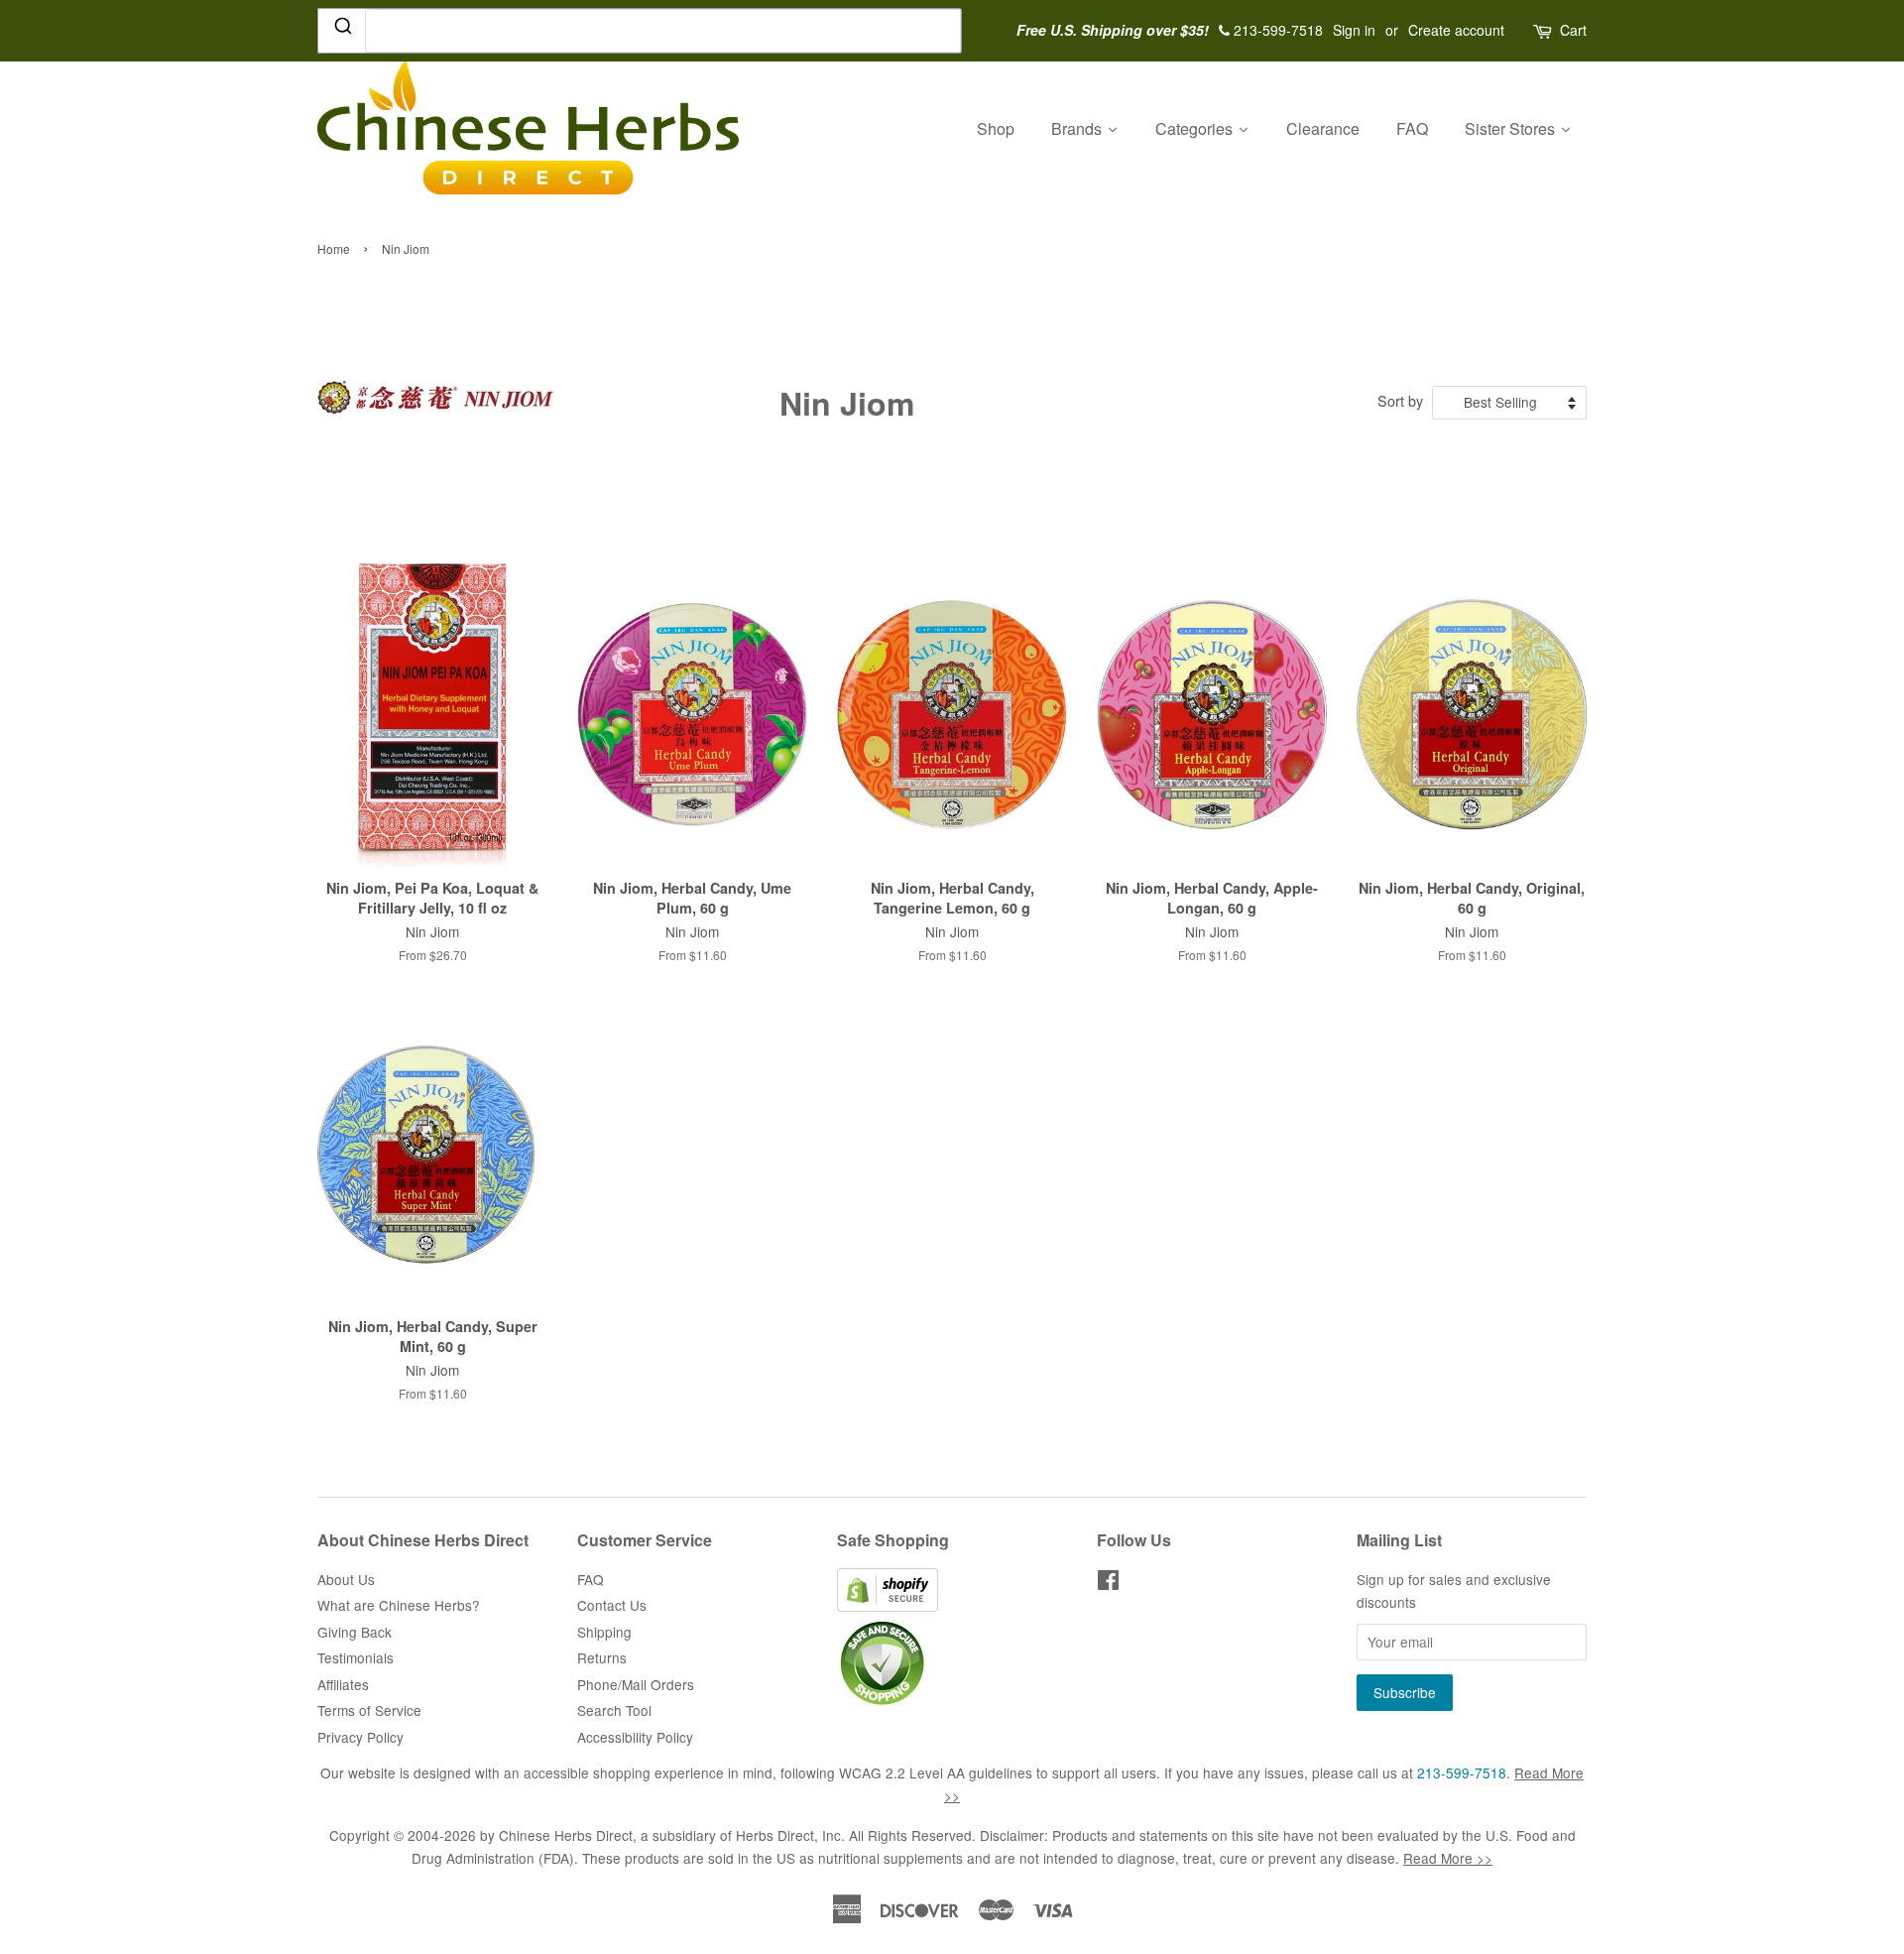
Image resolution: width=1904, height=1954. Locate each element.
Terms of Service (369, 1710)
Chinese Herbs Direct (566, 1835)
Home (334, 248)
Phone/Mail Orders (636, 1684)
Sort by (1400, 400)
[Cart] (1544, 30)
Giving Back (355, 1632)
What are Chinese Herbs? (399, 1605)
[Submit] (342, 30)
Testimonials (356, 1657)
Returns (602, 1657)
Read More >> (1448, 1858)
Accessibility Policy (635, 1737)
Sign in (1354, 30)
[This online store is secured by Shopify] (888, 1606)
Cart (1573, 30)
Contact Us (612, 1605)
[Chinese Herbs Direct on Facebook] (1108, 1583)
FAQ (591, 1579)
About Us (346, 1579)
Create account (1456, 30)
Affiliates (343, 1684)
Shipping (604, 1632)
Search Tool (614, 1710)
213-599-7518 (1462, 1772)
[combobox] (640, 31)
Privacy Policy (360, 1737)
